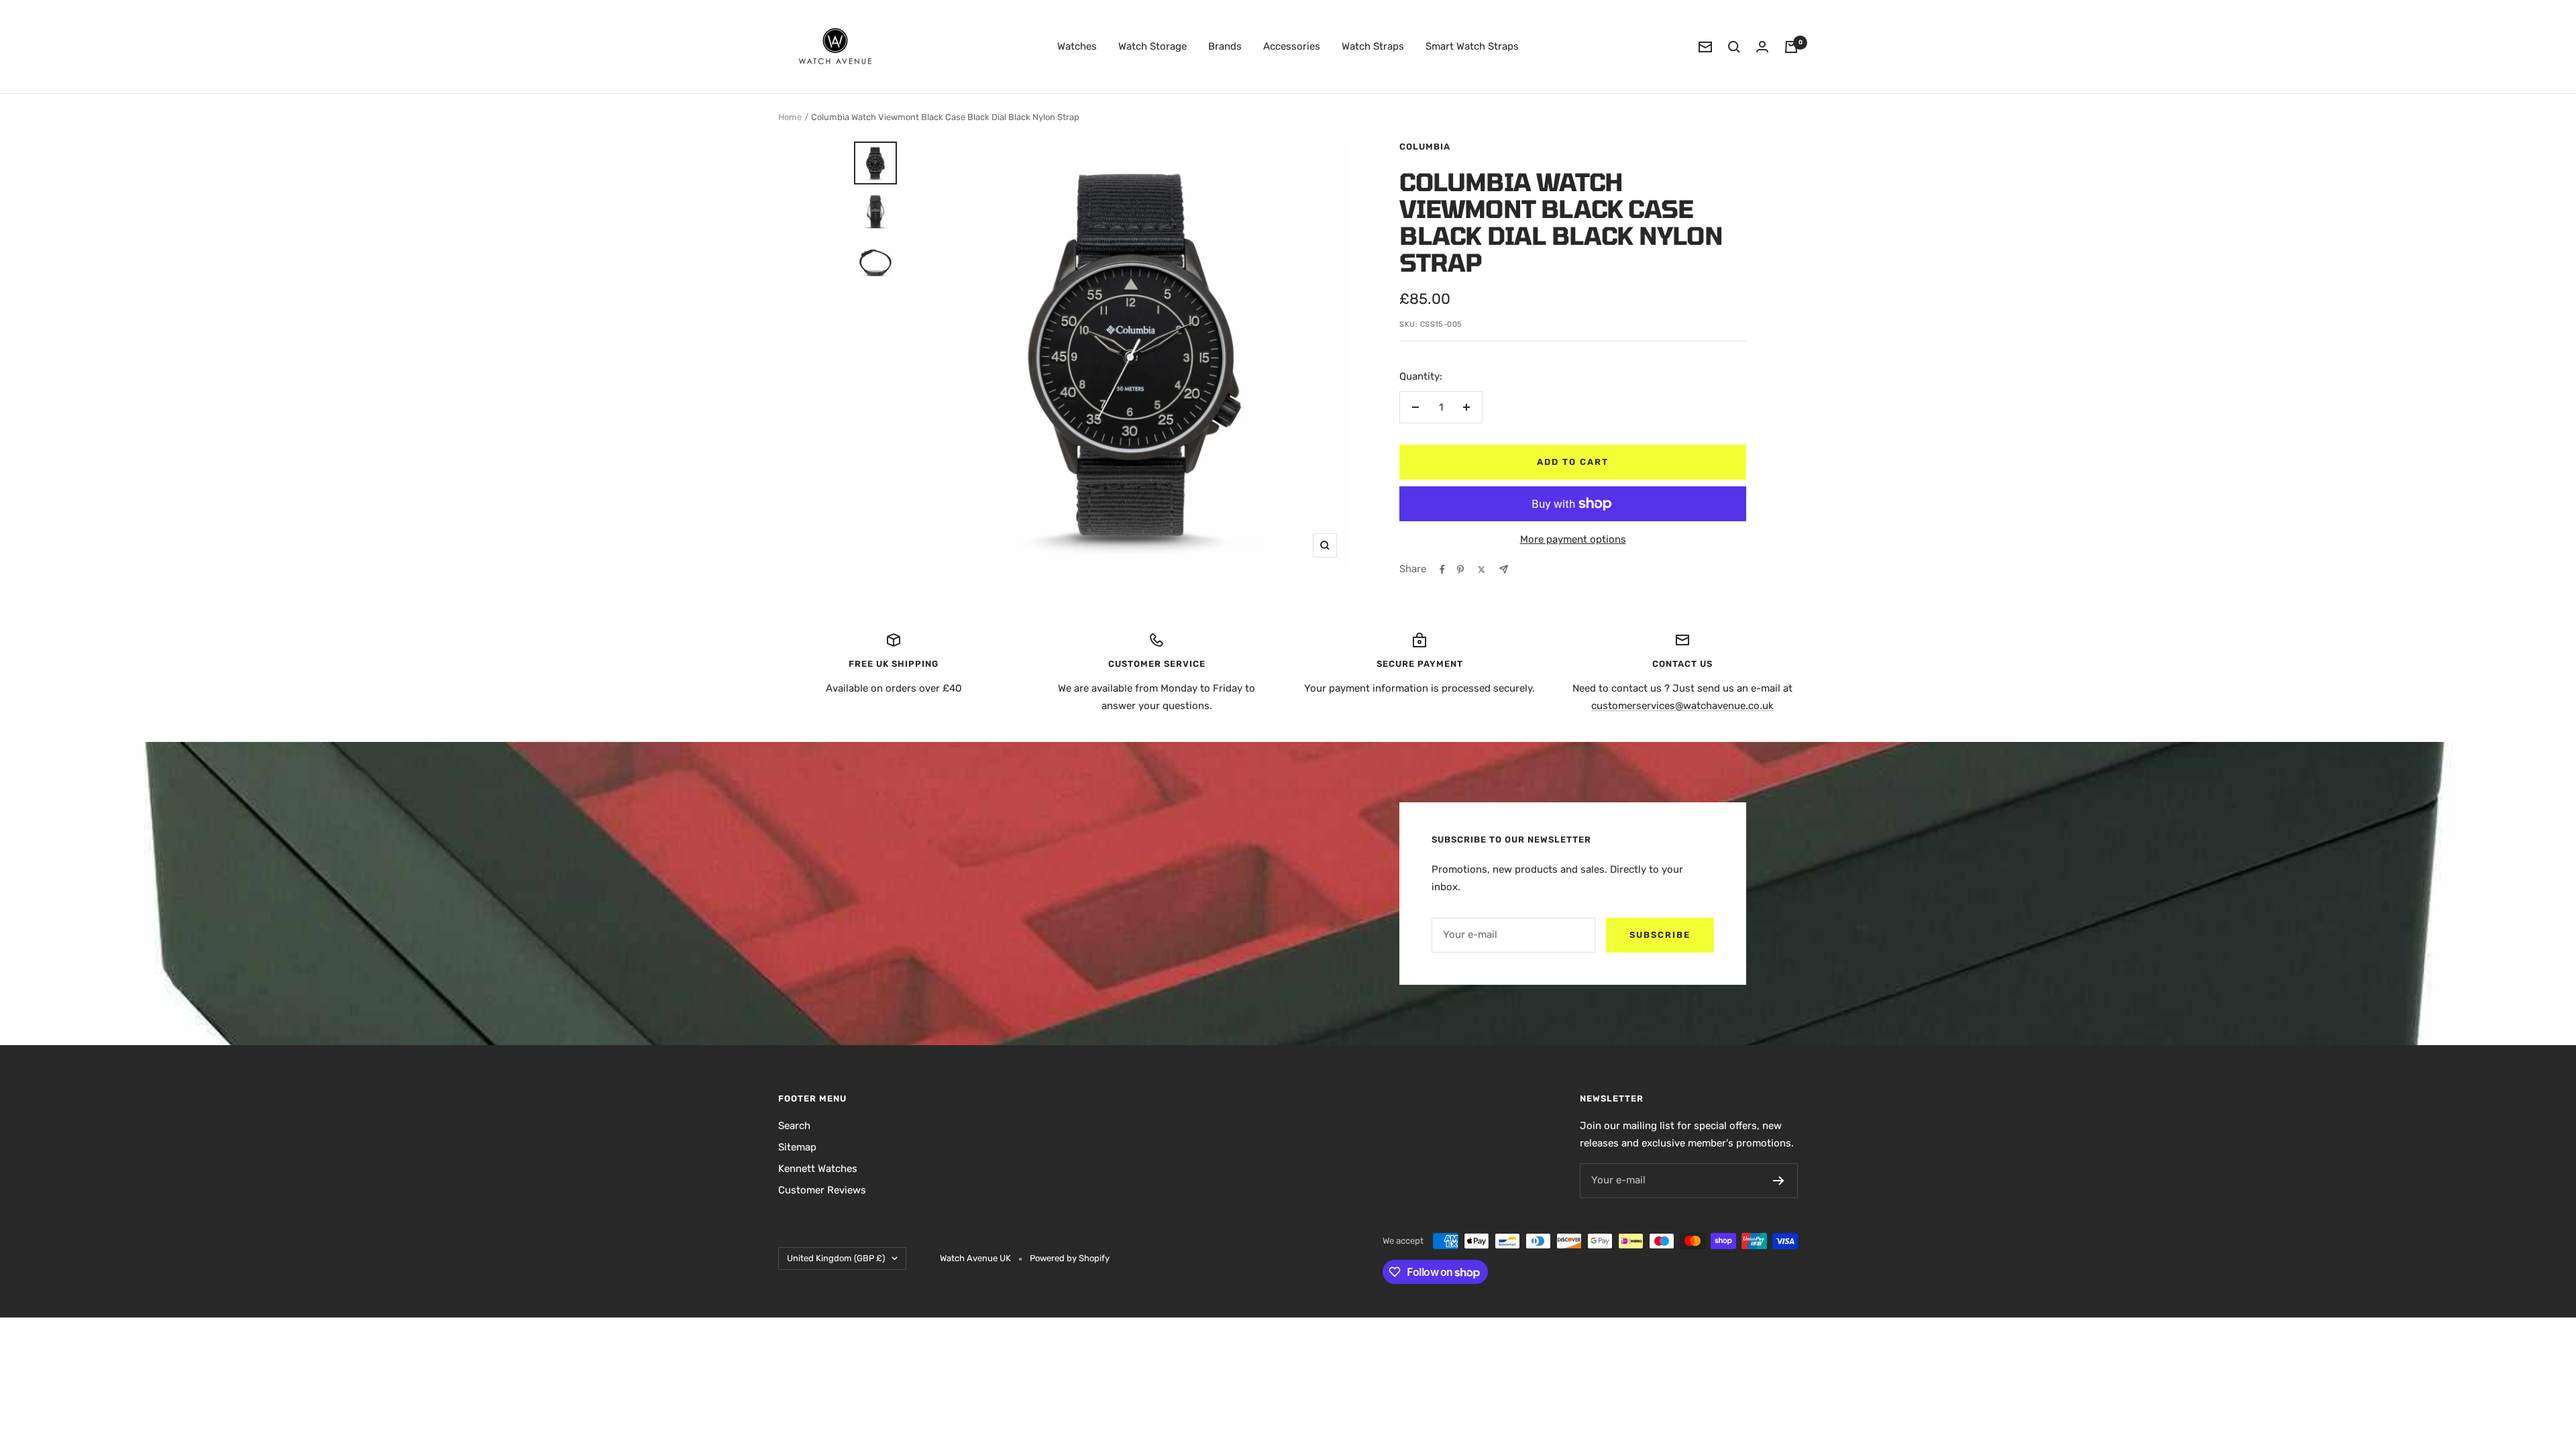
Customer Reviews (822, 1190)
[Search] (1734, 47)
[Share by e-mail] (1504, 569)
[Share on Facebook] (1442, 570)
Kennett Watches (818, 1169)
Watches (1077, 46)
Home (790, 117)
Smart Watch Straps (1472, 46)
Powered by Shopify (1070, 1258)
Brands (1225, 46)
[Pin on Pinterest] (1460, 570)
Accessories (1292, 46)
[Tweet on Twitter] (1482, 570)
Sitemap (797, 1147)
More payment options (1573, 539)
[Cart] (1791, 47)
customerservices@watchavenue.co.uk (1682, 706)
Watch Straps (1373, 46)
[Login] (1762, 47)
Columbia (1425, 147)
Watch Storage (1152, 46)
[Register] (1779, 1181)
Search (794, 1126)
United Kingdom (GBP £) (836, 1258)
